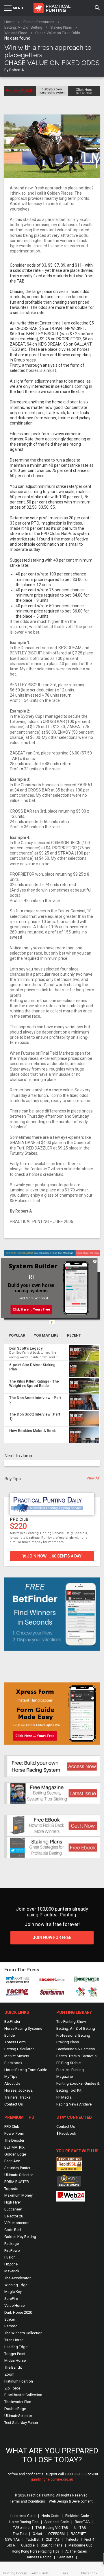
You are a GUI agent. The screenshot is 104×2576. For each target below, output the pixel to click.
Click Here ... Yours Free (31, 1309)
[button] (32, 1277)
